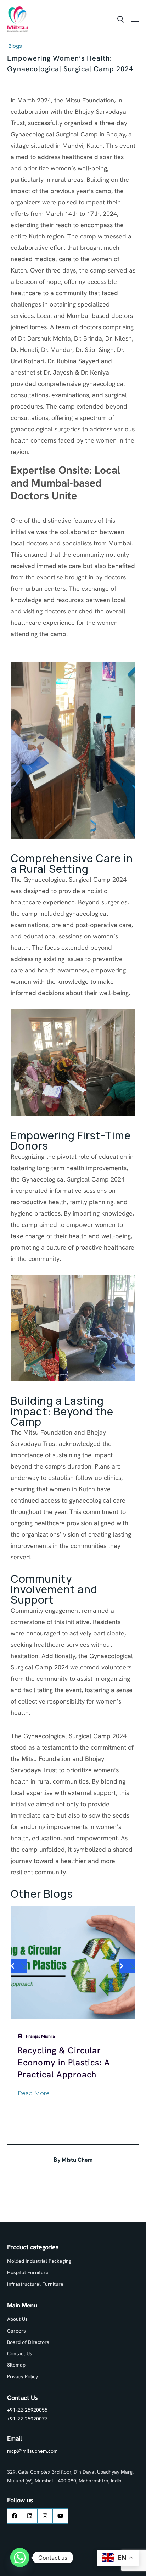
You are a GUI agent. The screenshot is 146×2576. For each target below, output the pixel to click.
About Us (17, 2319)
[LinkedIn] (30, 2516)
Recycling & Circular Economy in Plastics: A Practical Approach (64, 2062)
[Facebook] (15, 2516)
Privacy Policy (23, 2376)
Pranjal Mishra (40, 2036)
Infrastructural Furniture (35, 2284)
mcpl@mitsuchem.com (32, 2451)
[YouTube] (60, 2516)
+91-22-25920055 (27, 2410)
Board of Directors (28, 2342)
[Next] (127, 1966)
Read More (34, 2093)
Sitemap (16, 2365)
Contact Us (20, 2353)
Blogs (15, 46)
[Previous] (19, 1966)
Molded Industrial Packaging (39, 2261)
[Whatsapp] (20, 2558)
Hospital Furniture (28, 2272)
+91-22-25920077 (27, 2419)
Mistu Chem (77, 2160)
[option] (73, 2008)
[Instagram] (45, 2516)
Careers (16, 2331)
